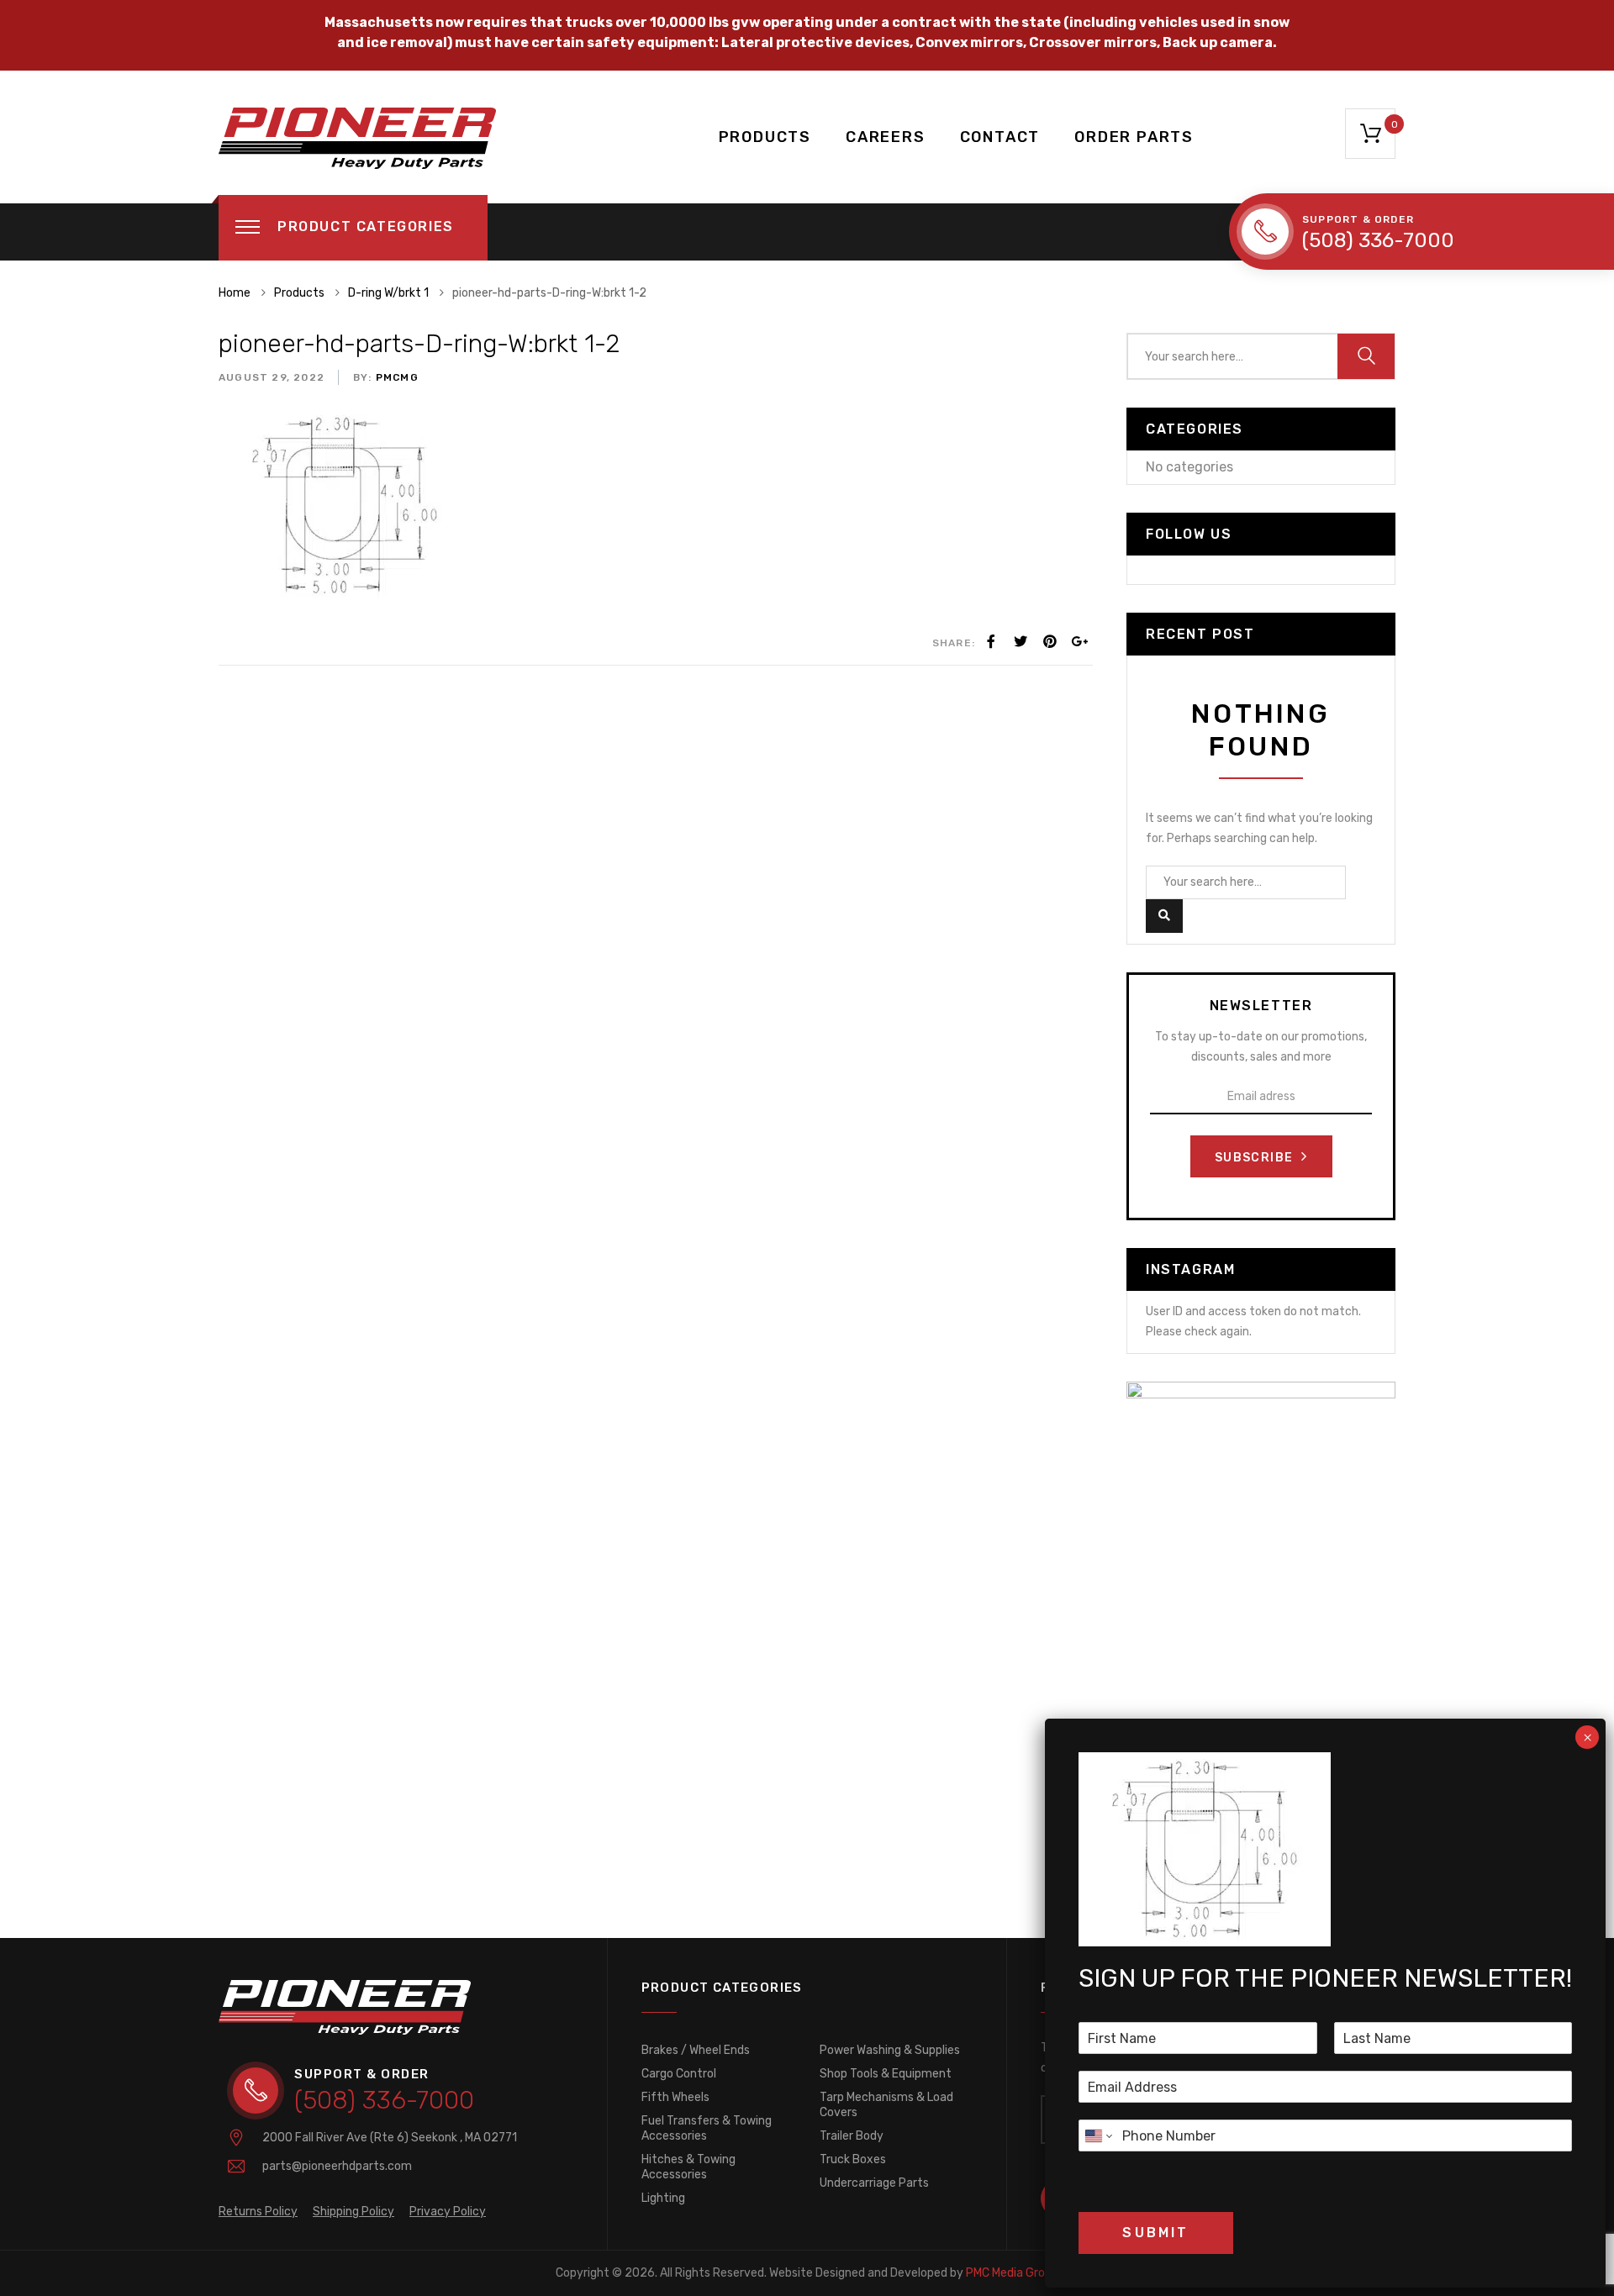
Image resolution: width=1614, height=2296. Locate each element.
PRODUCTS (765, 137)
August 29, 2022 (272, 377)
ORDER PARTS (1134, 137)
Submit (1155, 2233)
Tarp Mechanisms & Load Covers (886, 2105)
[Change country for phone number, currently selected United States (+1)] (1097, 2135)
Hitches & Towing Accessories (688, 2167)
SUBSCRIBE (1256, 1158)
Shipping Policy (353, 2212)
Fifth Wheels (675, 2097)
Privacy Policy (448, 2212)
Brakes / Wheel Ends (696, 2050)
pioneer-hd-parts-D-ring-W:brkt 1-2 (419, 344)
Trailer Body (852, 2136)
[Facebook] (991, 642)
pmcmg (396, 377)
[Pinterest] (1050, 642)
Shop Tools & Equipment (886, 2074)
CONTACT (1000, 137)
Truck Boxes (853, 2159)
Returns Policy (258, 2212)
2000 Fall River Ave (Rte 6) (390, 2138)
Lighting (663, 2198)
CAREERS (886, 137)
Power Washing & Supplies (890, 2050)
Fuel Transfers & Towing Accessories (707, 2128)
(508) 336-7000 (1378, 240)
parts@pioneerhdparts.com (337, 2166)
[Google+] (1079, 642)
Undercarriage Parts (874, 2183)
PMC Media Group (914, 2273)
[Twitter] (1021, 642)
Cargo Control (679, 2074)
